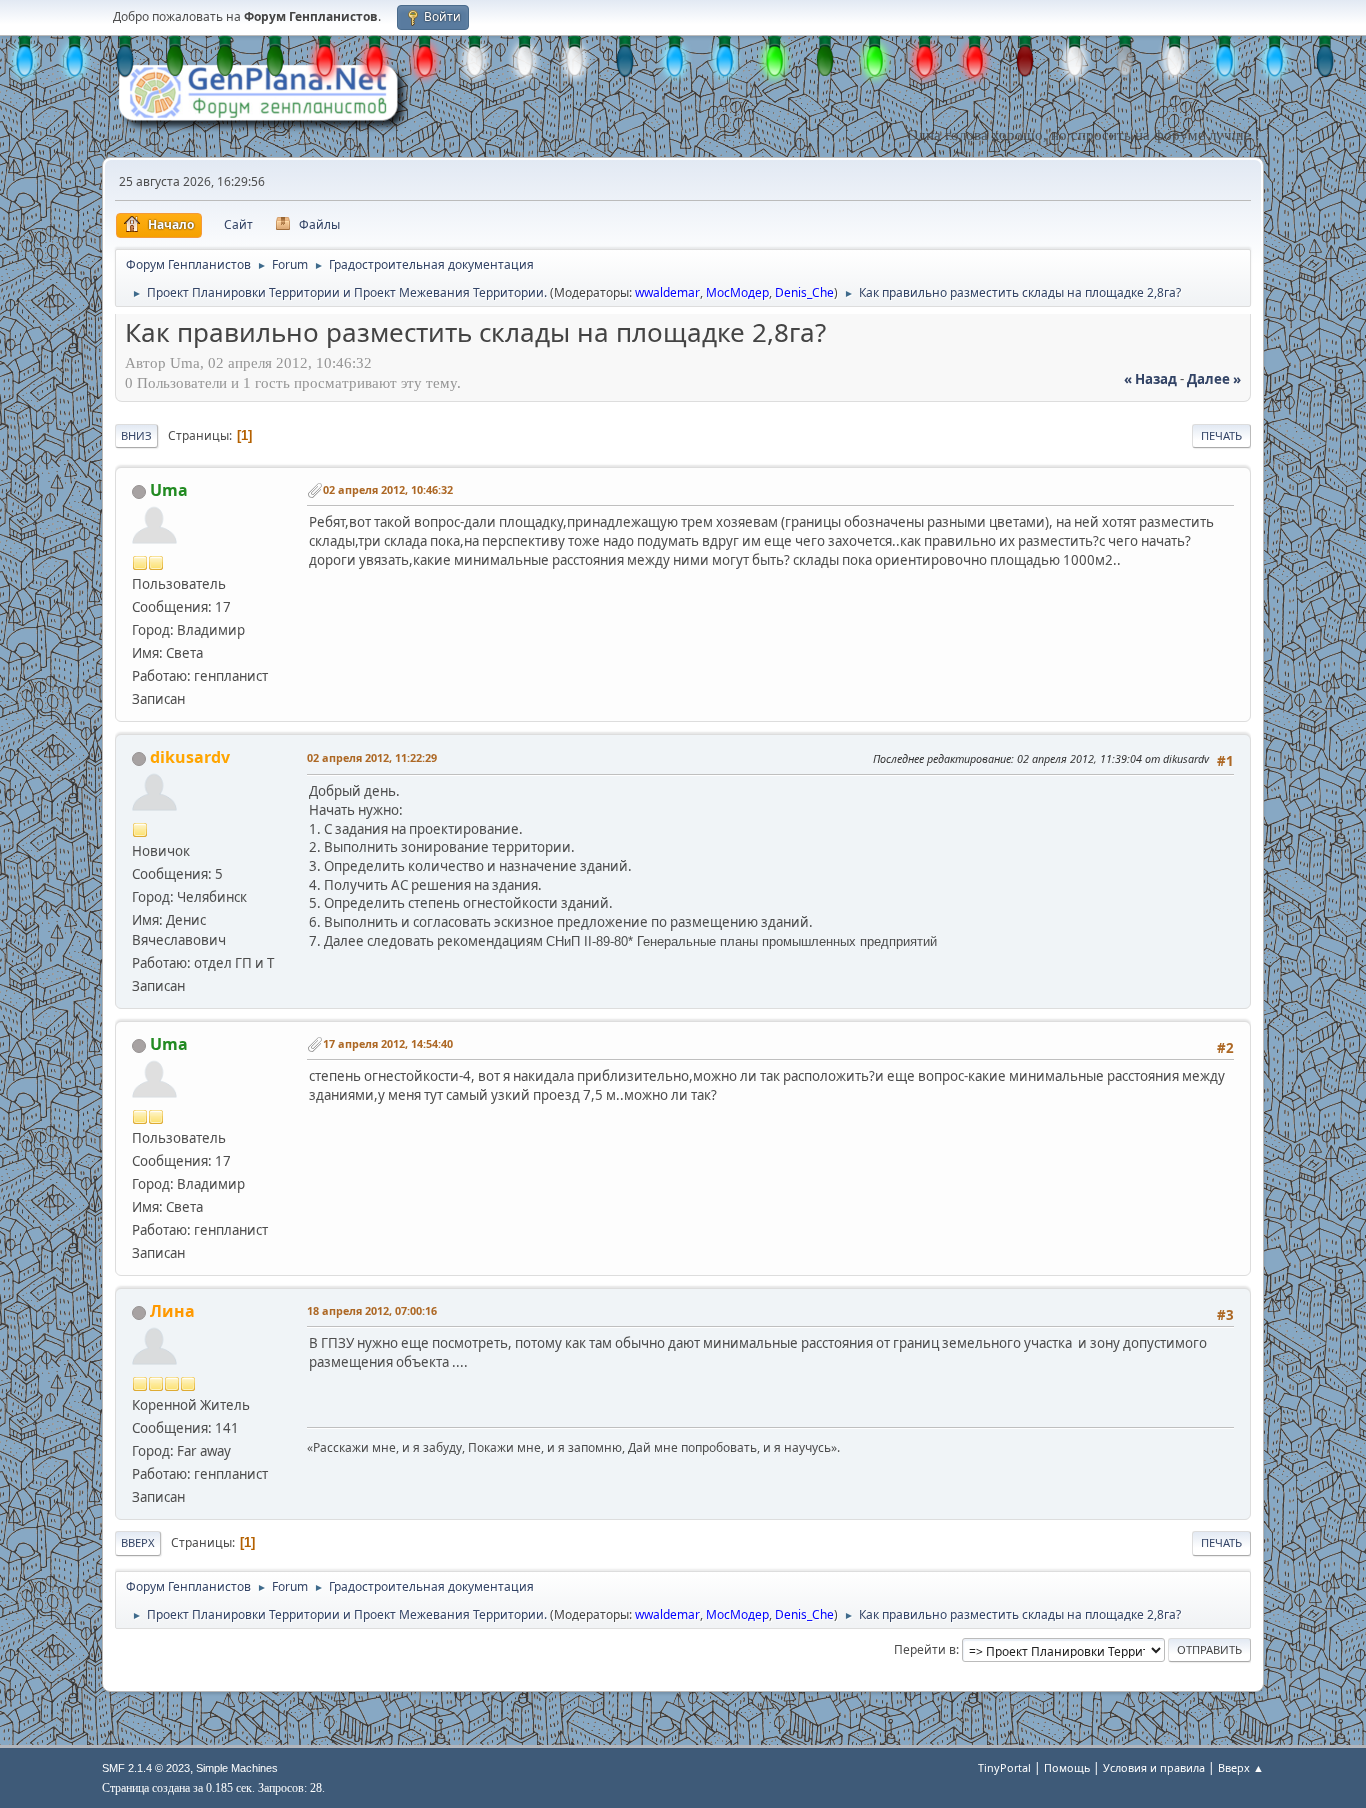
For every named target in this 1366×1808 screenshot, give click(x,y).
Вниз (136, 435)
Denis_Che (804, 292)
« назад (1150, 379)
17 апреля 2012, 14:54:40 (388, 1043)
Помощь (1067, 1767)
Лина (172, 1311)
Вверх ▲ (1241, 1767)
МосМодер (737, 292)
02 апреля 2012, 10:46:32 (388, 489)
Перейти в (925, 1649)
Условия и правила (1154, 1767)
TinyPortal (1004, 1767)
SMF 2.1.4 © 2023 (146, 1768)
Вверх (138, 1542)
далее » (1214, 379)
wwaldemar (667, 292)
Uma (169, 490)
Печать (1221, 435)
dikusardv (190, 757)
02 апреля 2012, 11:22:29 (372, 757)
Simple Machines (237, 1768)
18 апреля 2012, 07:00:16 (372, 1310)
